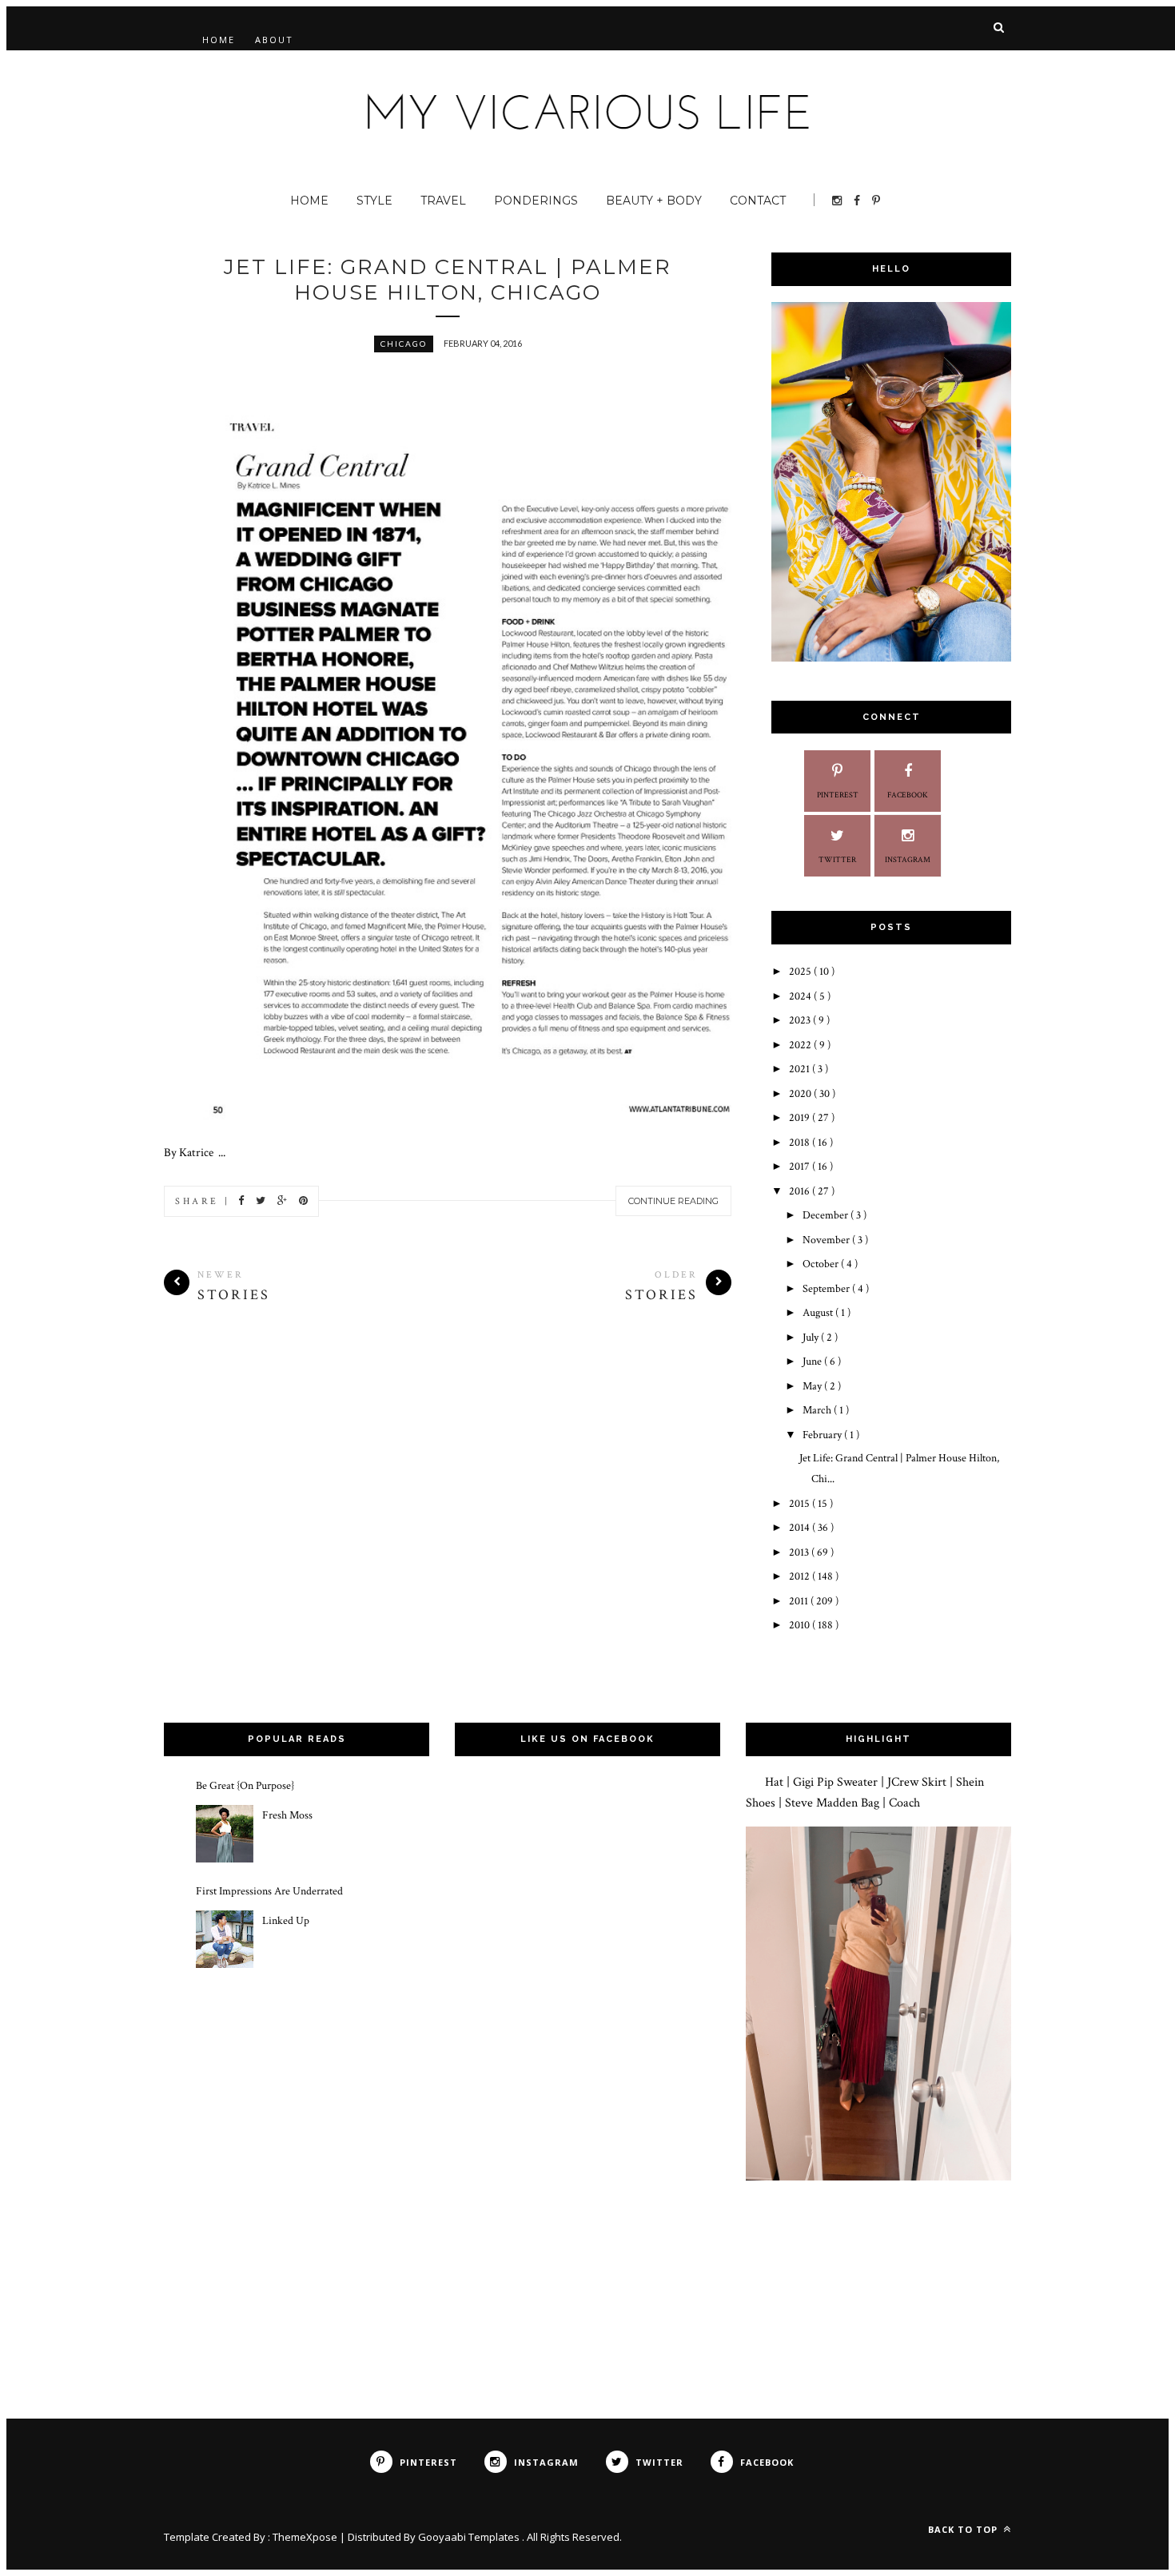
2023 (801, 1020)
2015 (801, 1504)
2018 (801, 1143)
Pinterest (838, 795)
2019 (801, 1118)
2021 (801, 1069)
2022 (801, 1045)
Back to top (964, 2529)
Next (684, 1075)
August (819, 1313)
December (826, 1215)
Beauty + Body (654, 201)
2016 (801, 1191)
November (827, 1240)
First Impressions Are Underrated (269, 1891)
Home (219, 40)
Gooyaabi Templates (470, 2537)
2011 (800, 1601)
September (827, 1289)
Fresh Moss (287, 1815)
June (813, 1362)
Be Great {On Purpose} (245, 1786)
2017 (801, 1167)
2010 (801, 1625)
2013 (800, 1552)
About (274, 40)
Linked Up (286, 1921)
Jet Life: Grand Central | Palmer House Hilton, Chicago (448, 280)
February (823, 1435)
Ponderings (536, 201)
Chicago (404, 344)
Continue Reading (673, 1201)
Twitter (837, 860)
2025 (801, 972)
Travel (443, 201)
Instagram (908, 860)
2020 (801, 1094)
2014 (801, 1528)
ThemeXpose (305, 2537)
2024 (801, 996)
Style (374, 201)
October (822, 1264)
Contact (758, 201)
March (818, 1410)
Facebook (908, 795)
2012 (801, 1576)
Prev (644, 1075)
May (813, 1386)
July (812, 1338)
